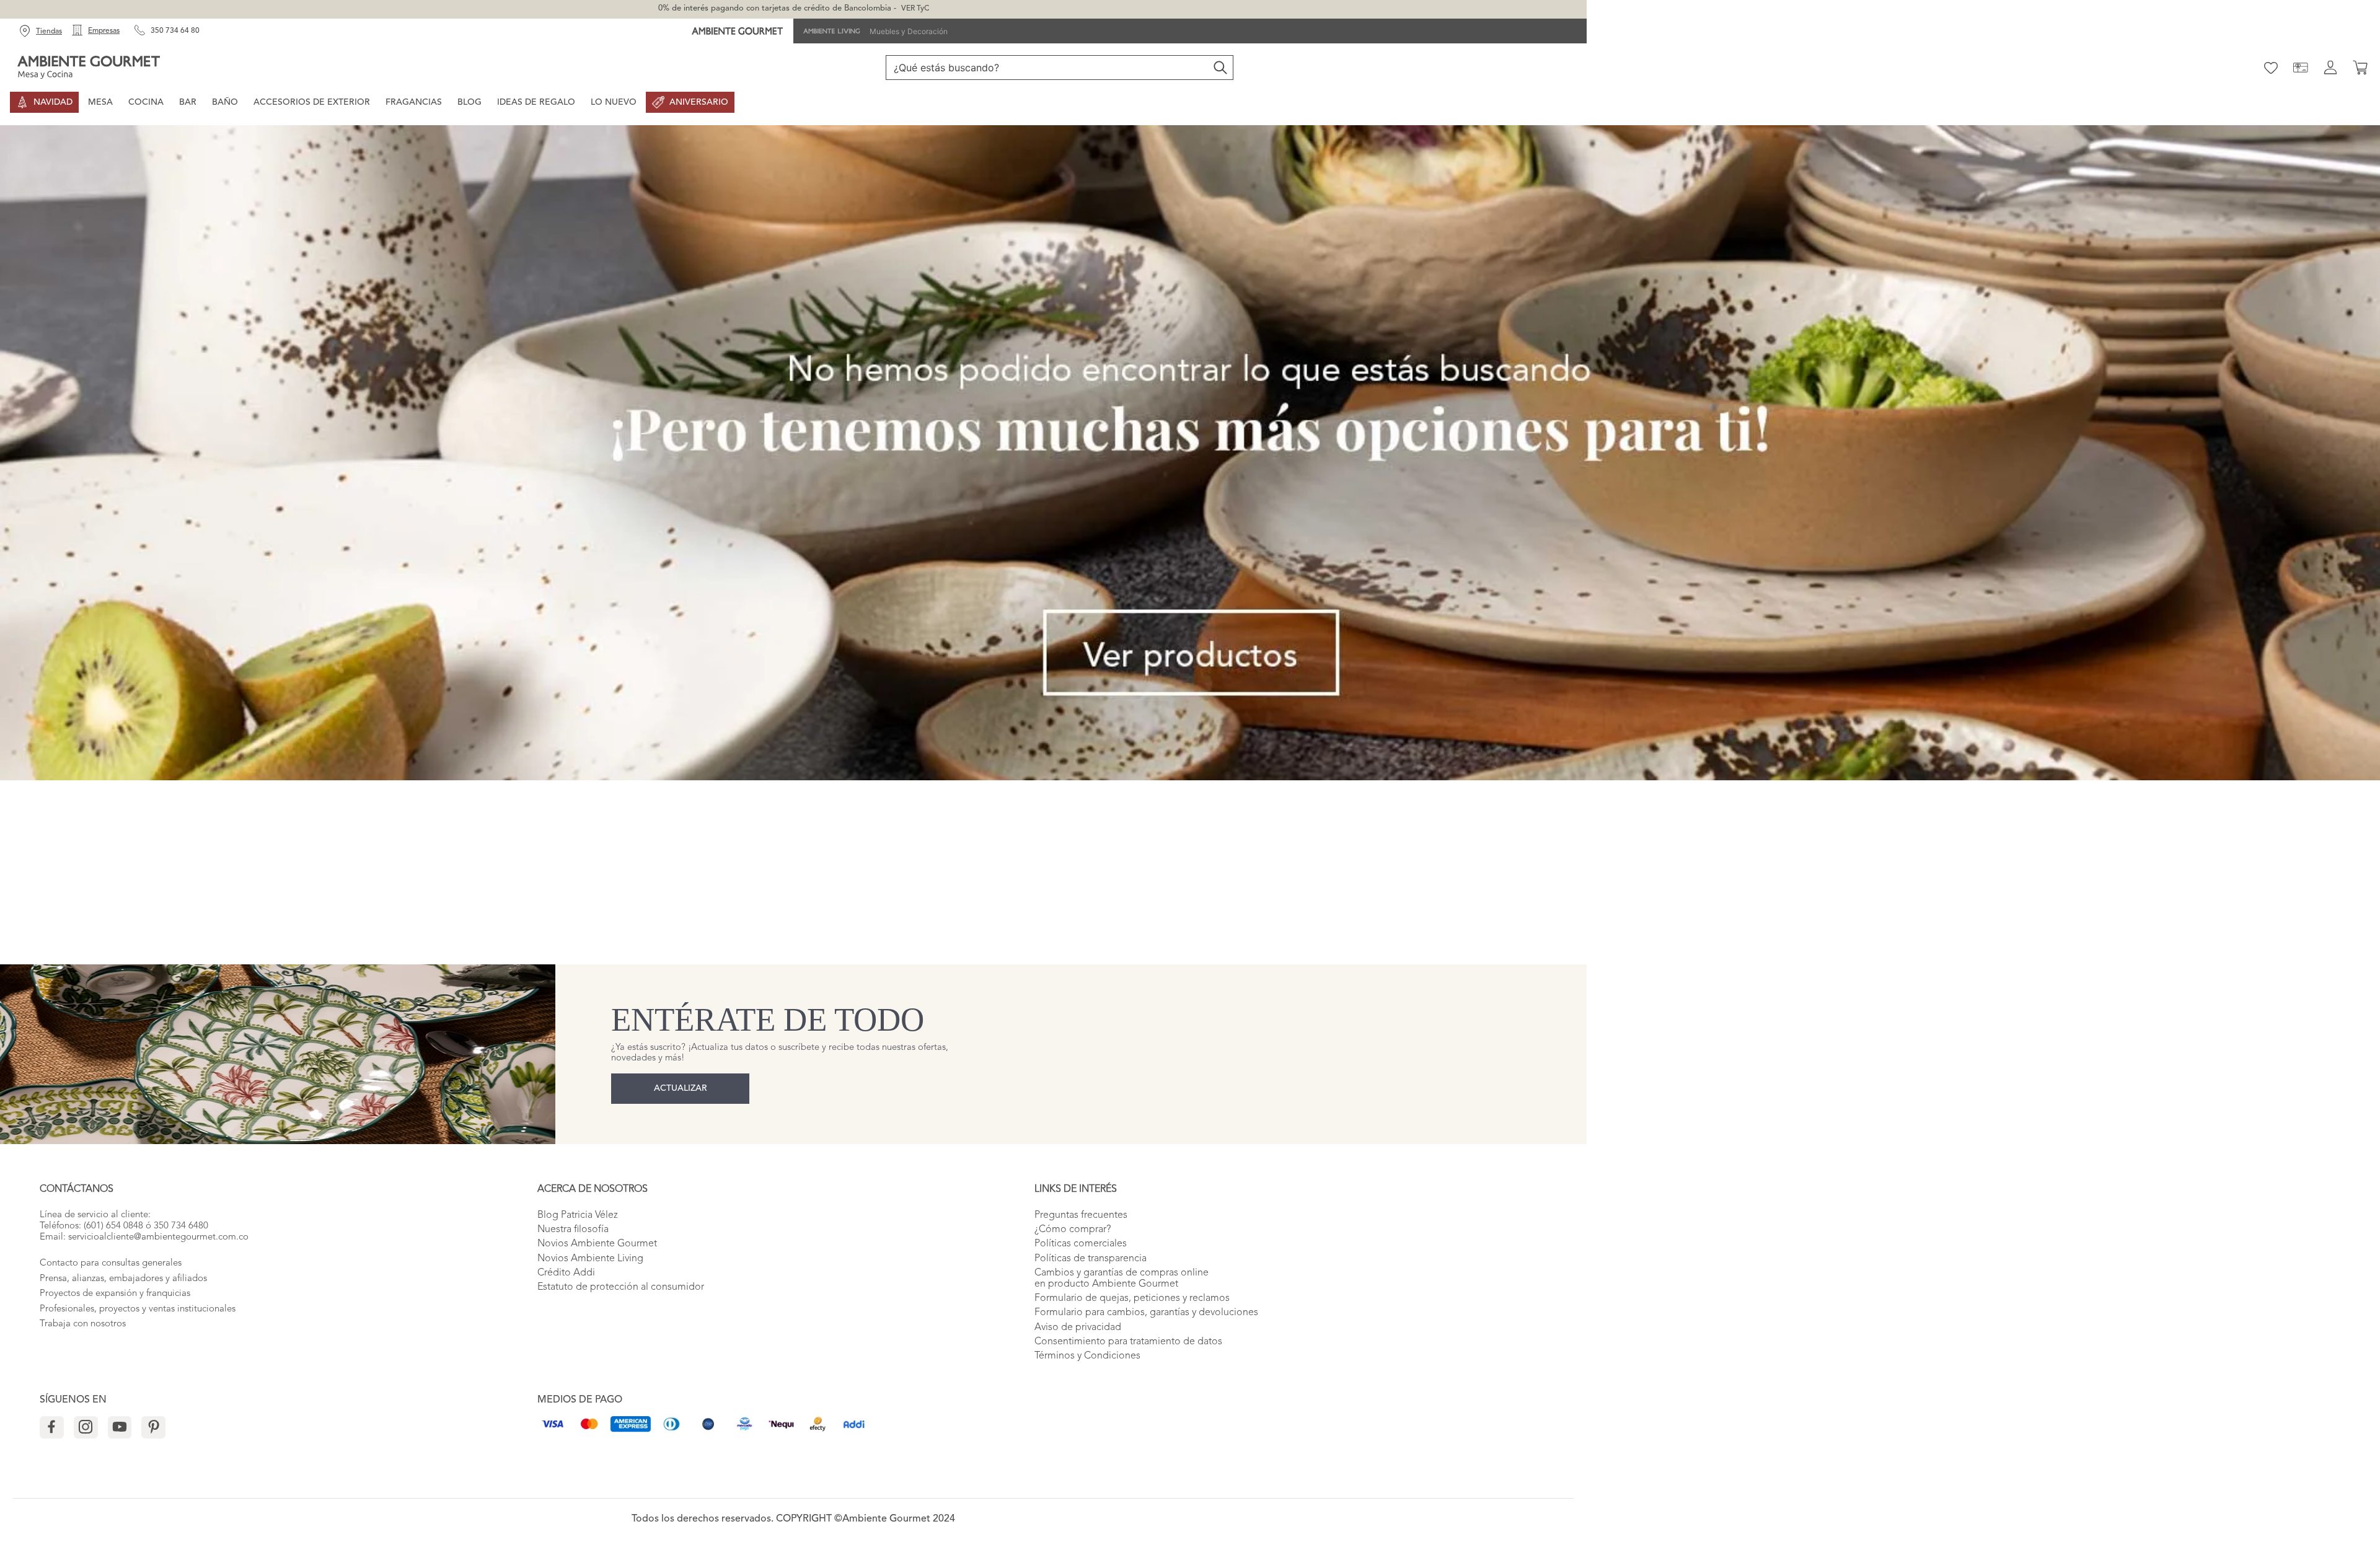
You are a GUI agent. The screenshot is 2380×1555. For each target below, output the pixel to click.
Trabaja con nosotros (83, 1324)
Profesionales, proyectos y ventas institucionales (138, 1309)
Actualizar (681, 1088)
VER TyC (915, 9)
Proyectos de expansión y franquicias (115, 1294)
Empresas (104, 31)
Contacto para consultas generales (111, 1263)
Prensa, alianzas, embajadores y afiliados (123, 1279)
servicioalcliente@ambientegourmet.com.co (158, 1237)
